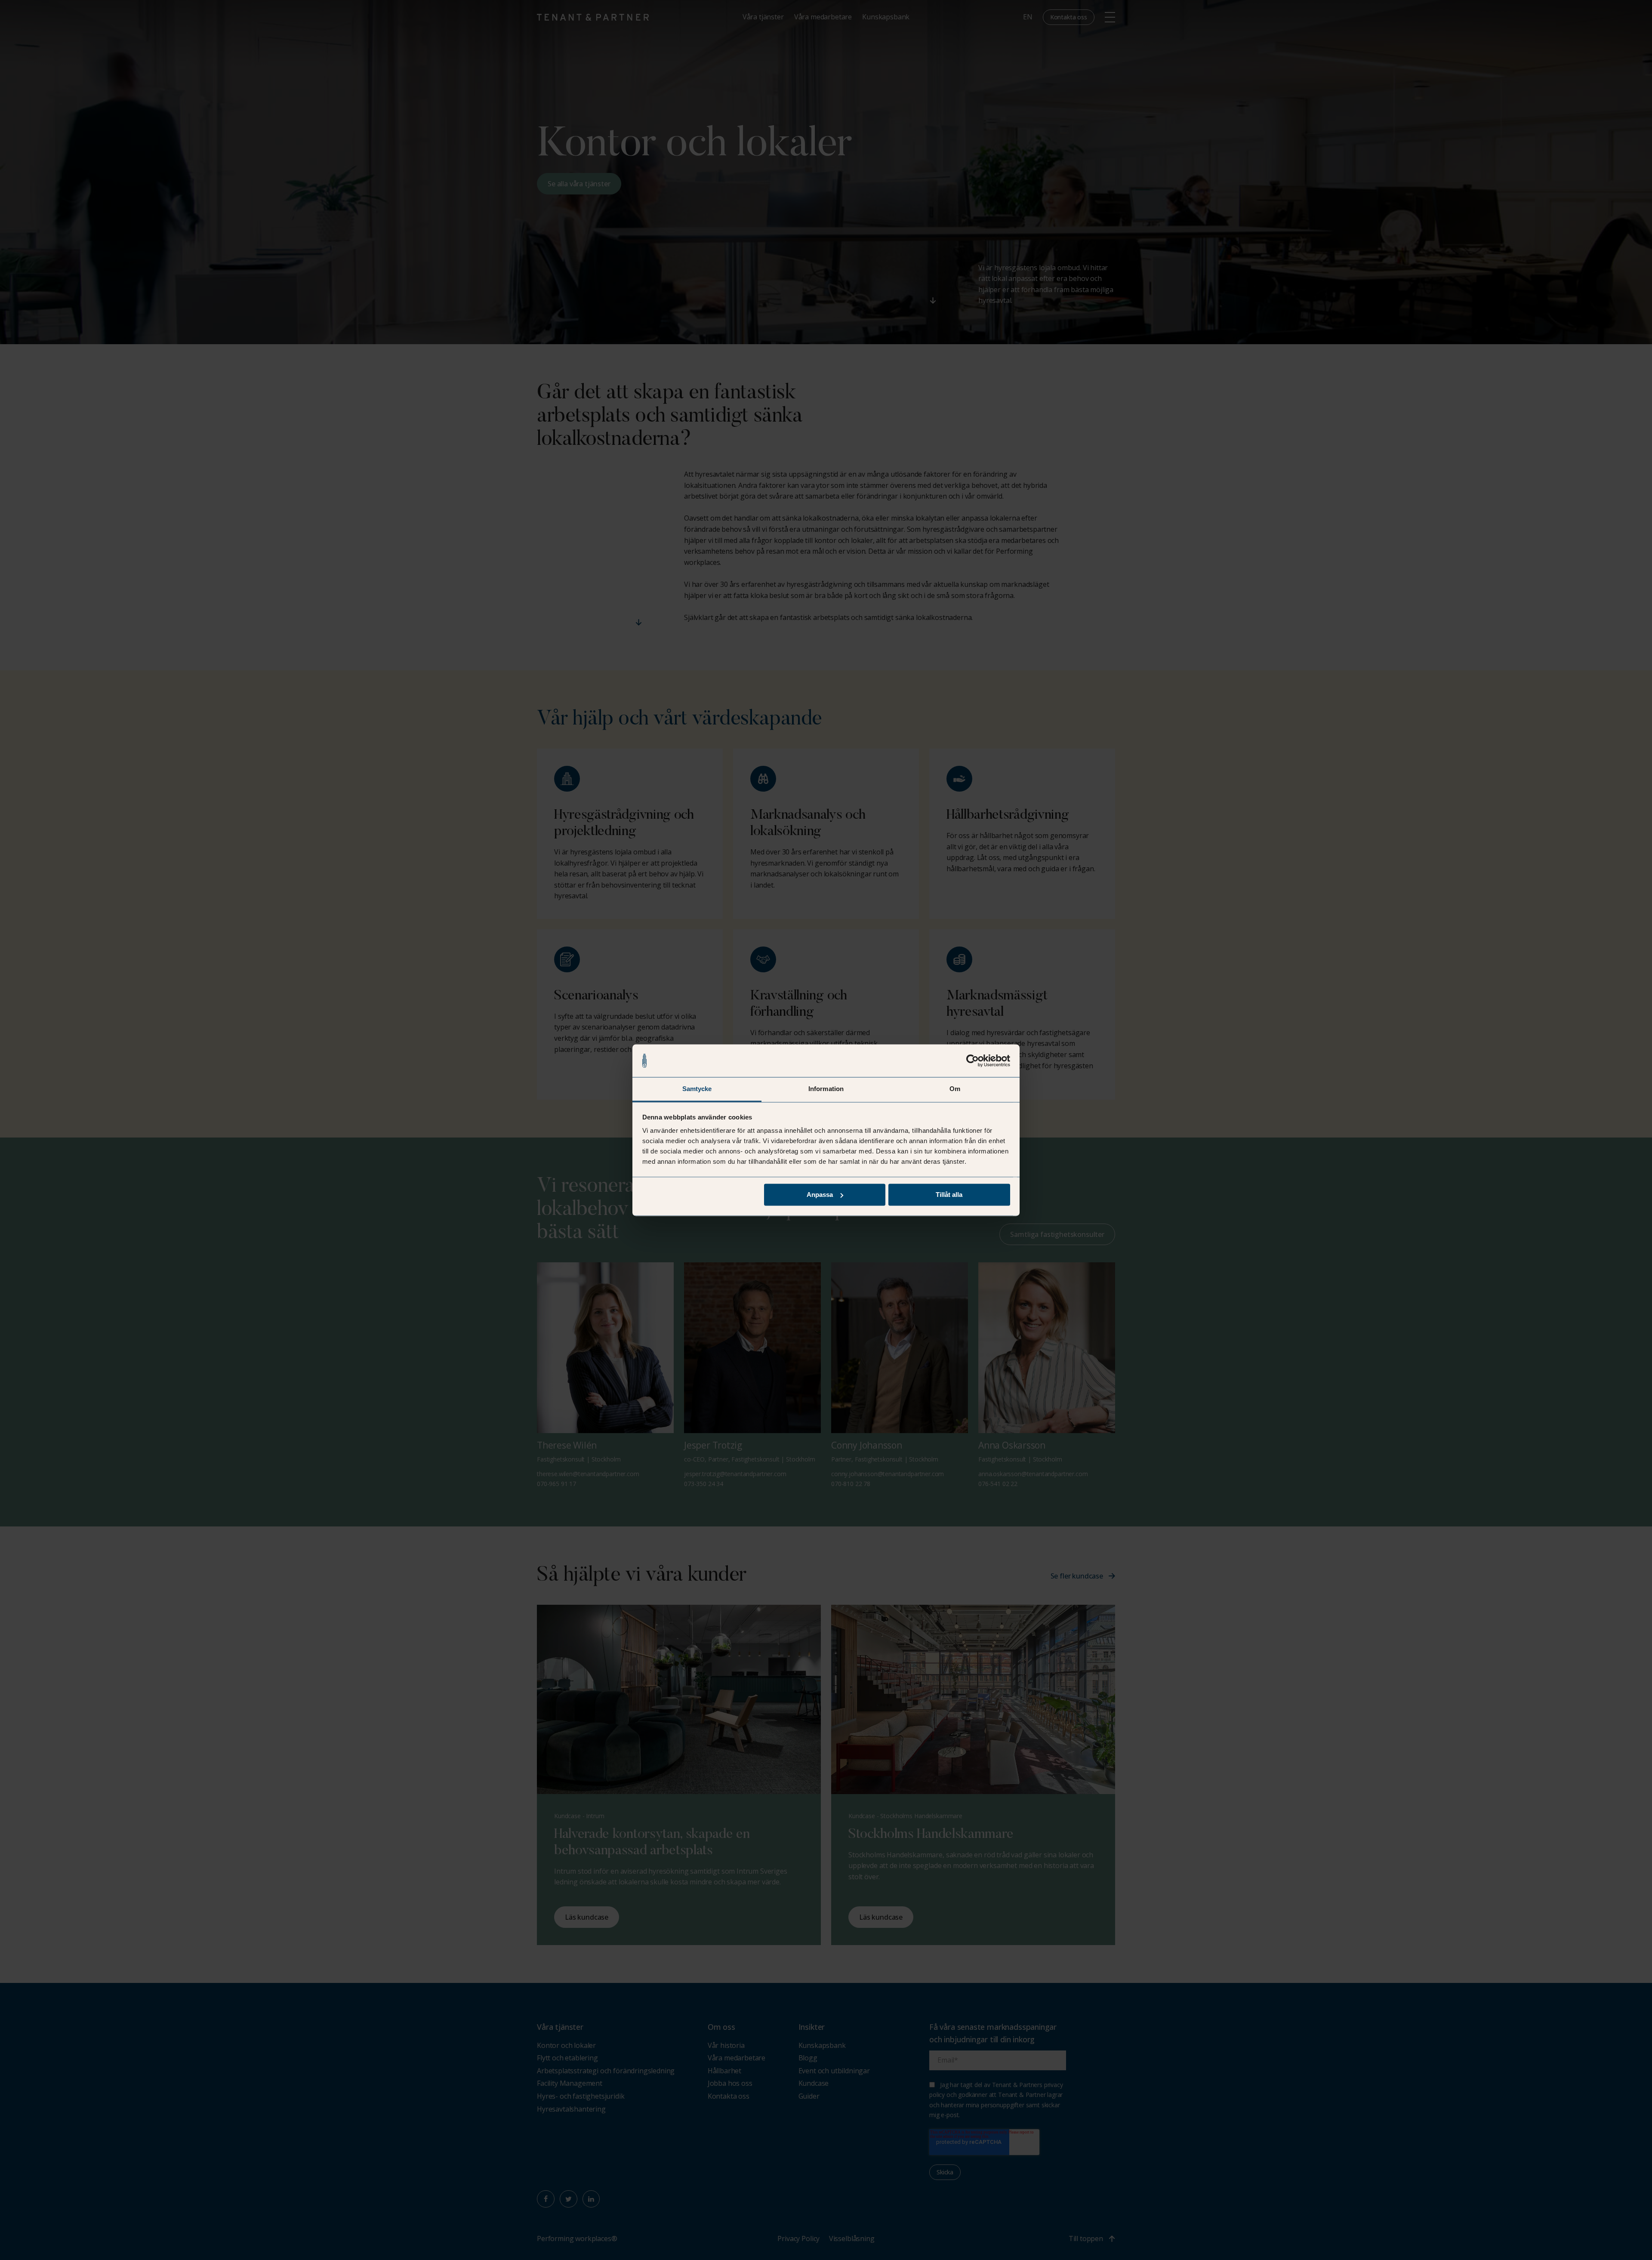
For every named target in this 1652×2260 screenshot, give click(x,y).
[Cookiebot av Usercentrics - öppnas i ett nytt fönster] (972, 1061)
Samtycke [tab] (697, 1089)
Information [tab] (826, 1089)
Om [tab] (955, 1089)
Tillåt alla (949, 1195)
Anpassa (820, 1195)
